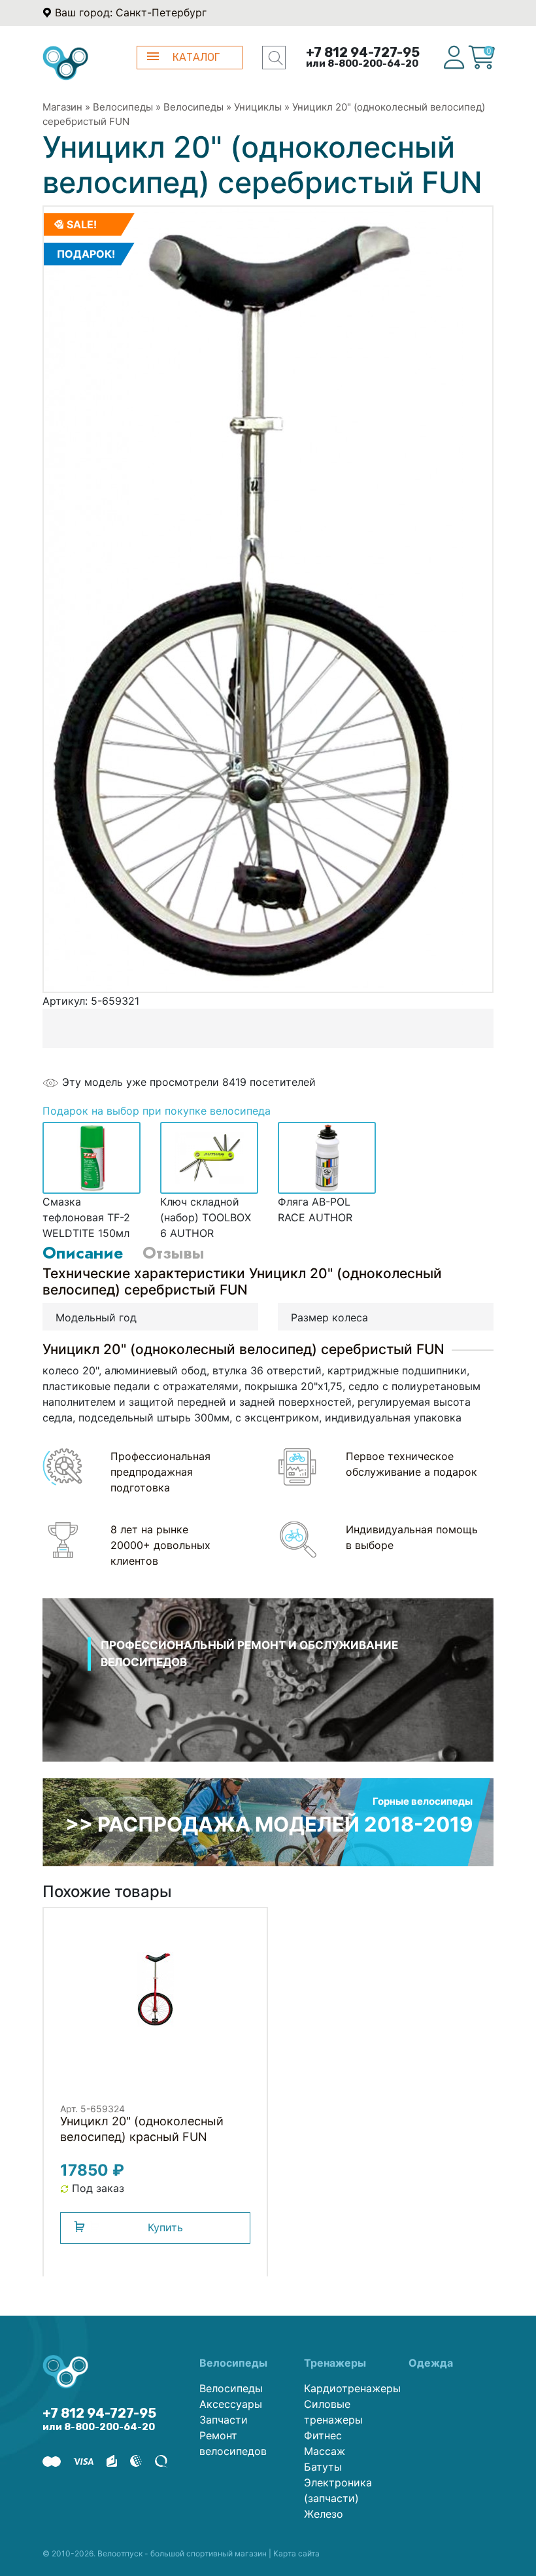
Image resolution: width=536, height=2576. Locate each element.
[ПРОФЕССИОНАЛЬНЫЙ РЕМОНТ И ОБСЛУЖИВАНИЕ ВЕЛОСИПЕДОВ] (268, 1697)
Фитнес (323, 2435)
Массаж (325, 2451)
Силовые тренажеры (333, 2412)
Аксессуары (231, 2404)
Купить (165, 2227)
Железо (324, 2514)
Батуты (323, 2467)
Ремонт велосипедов (233, 2443)
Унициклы (258, 107)
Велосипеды (123, 107)
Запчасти (224, 2420)
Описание (83, 1253)
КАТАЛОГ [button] (196, 57)
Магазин (62, 107)
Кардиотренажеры (346, 2388)
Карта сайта (296, 2553)
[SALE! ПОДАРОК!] (254, 598)
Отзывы (173, 1253)
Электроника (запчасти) (338, 2490)
